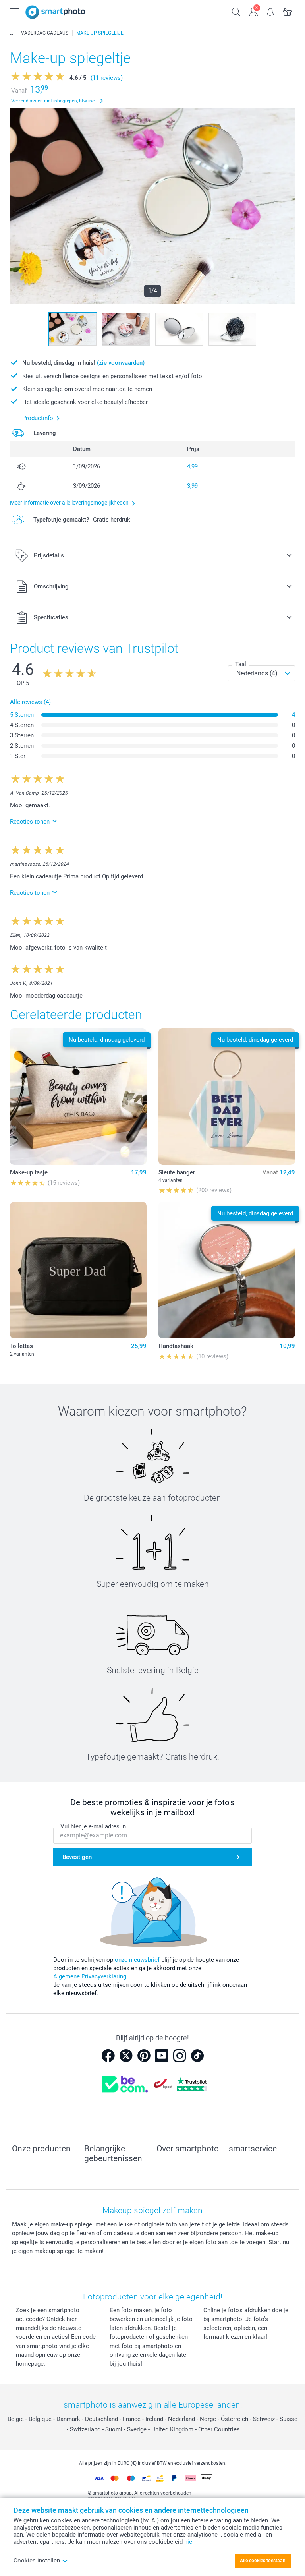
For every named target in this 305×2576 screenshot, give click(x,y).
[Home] (12, 33)
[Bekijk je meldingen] (271, 11)
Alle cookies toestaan (263, 2561)
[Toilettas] (78, 1270)
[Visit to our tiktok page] (197, 2056)
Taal (241, 664)
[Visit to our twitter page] (126, 2056)
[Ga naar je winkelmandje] (288, 11)
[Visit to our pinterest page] (144, 2056)
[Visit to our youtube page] (162, 2056)
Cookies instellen (37, 2561)
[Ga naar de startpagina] (55, 12)
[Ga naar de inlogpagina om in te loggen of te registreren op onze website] (254, 11)
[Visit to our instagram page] (180, 2056)
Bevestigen (77, 1857)
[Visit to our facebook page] (108, 2056)
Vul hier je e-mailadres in (93, 1826)
